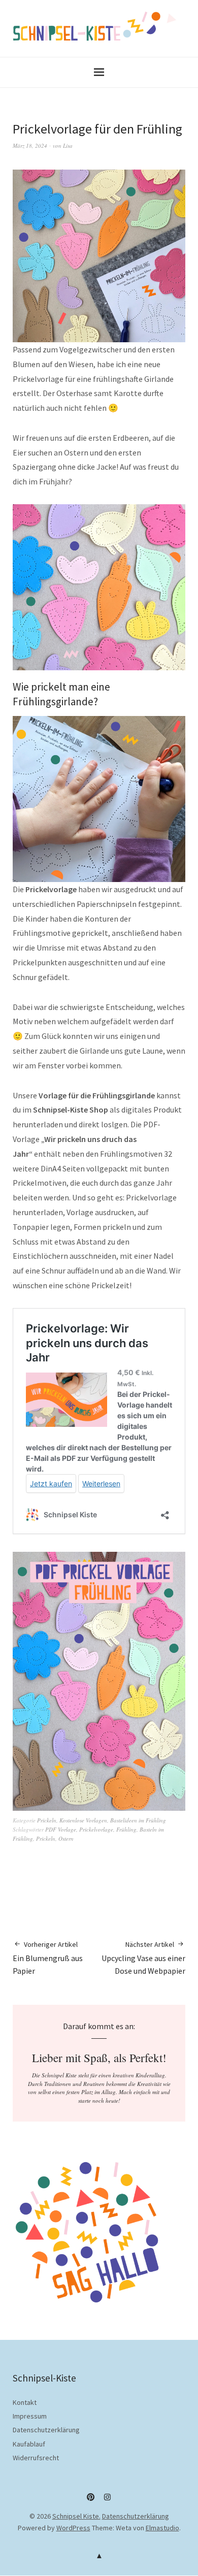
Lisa (68, 145)
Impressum (30, 2416)
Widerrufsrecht (36, 2458)
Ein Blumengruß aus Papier (48, 1958)
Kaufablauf (29, 2444)
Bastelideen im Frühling (138, 1820)
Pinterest (91, 2501)
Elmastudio (162, 2528)
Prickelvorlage (96, 1829)
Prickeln (47, 1820)
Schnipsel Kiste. (76, 2516)
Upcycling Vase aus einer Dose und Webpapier (143, 1958)
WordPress (73, 2528)
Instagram (108, 2501)
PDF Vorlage (61, 1829)
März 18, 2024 (30, 145)
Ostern (66, 1838)
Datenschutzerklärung (46, 2430)
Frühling (126, 1829)
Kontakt (25, 2402)
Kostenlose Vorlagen (83, 1820)
